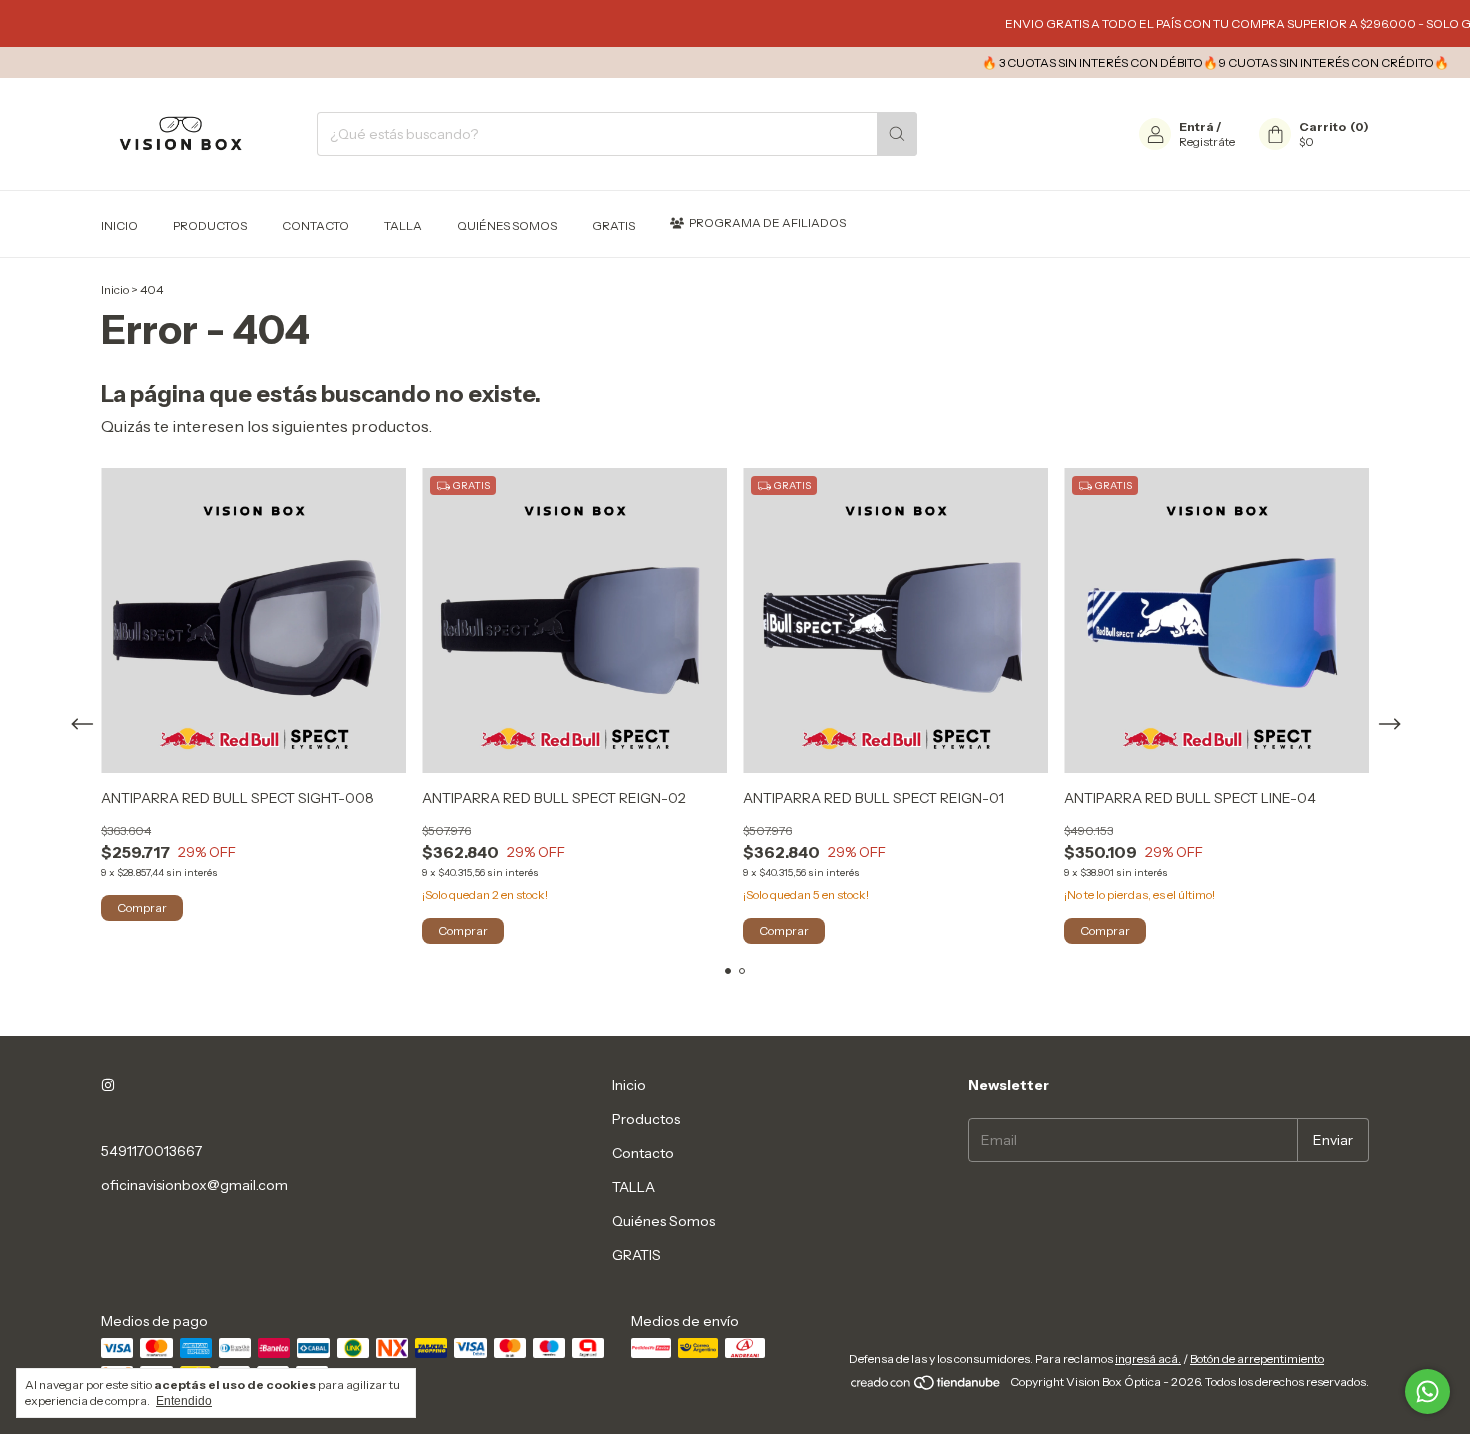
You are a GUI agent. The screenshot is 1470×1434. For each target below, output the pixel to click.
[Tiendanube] (926, 1386)
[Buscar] (897, 134)
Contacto (315, 225)
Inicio (119, 225)
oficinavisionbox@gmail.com (194, 1185)
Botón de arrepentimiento (1257, 1358)
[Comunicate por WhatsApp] (1427, 1391)
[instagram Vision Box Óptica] (108, 1085)
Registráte (1207, 141)
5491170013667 (151, 1151)
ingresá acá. (1148, 1358)
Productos (210, 225)
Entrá (1196, 126)
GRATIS (613, 225)
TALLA (403, 225)
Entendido (184, 1401)
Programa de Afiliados (767, 222)
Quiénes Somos (507, 225)
